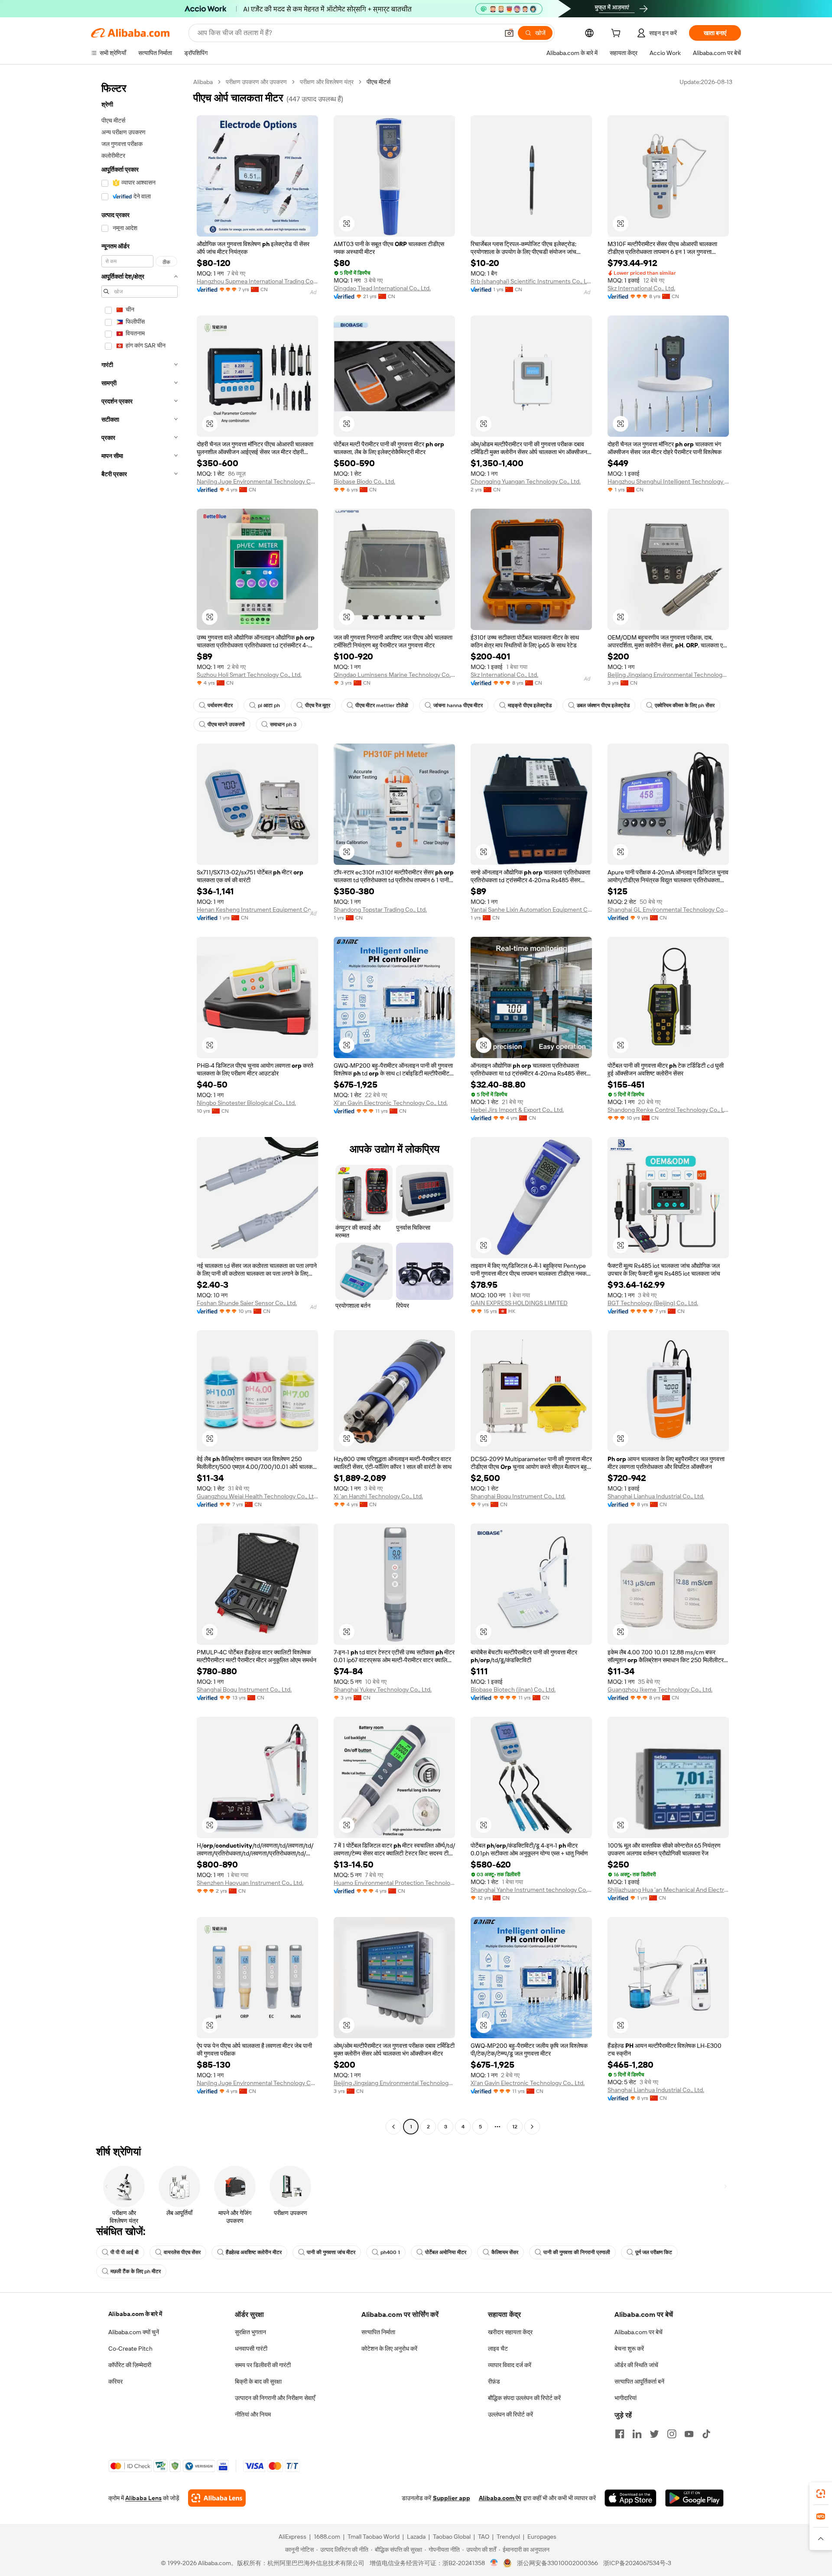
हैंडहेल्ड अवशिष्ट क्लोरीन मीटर (254, 2252)
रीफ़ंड (494, 2381)
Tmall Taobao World (374, 2537)
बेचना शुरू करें (629, 2349)
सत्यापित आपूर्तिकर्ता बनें (639, 2381)
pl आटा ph (269, 705)
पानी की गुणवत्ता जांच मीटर (331, 2252)
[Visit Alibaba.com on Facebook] (620, 2434)
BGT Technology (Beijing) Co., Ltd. (653, 1303)
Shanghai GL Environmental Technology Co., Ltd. (668, 910)
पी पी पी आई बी (125, 2252)
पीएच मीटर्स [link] (379, 82)
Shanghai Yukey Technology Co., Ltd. (383, 1689)
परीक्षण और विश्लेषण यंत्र (327, 82)
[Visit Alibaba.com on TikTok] (706, 2434)
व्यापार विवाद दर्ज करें (510, 2365)
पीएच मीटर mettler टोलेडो (382, 705)
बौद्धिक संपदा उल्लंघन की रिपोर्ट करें (524, 2398)
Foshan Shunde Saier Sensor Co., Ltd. (247, 1303)
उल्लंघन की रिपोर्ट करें (510, 2414)
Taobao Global (452, 2537)
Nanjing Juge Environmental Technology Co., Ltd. (257, 481)
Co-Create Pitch (130, 2349)
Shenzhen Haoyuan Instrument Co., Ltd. (250, 1883)
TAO (484, 2537)
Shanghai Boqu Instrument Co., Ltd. (518, 1496)
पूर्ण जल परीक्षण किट (654, 2252)
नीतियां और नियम (253, 2414)
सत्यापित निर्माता (378, 2332)
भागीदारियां (626, 2398)
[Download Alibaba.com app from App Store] (630, 2498)
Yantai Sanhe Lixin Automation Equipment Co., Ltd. (531, 910)
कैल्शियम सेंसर (505, 2252)
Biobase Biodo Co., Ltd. (364, 481)
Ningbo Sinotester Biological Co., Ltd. (246, 1103)
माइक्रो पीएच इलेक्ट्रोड (530, 705)
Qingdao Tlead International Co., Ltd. (382, 288)
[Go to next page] (532, 2127)
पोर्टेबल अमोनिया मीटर (446, 2252)
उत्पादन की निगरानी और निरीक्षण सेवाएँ (275, 2398)
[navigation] (140, 1105)
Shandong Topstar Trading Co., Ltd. (380, 910)
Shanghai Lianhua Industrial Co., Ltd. (656, 1496)
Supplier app (452, 2498)
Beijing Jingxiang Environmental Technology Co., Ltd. (668, 675)
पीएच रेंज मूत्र (318, 705)
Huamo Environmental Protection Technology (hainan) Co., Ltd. (394, 1883)
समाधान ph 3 (283, 724)
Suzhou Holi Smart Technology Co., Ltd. (249, 675)
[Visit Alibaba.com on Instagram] (672, 2434)
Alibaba (203, 82)
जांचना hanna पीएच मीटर (458, 705)
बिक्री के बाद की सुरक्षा (258, 2381)
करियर (115, 2381)
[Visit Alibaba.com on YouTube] (689, 2434)
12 (515, 2127)
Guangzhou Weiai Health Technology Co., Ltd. (257, 1496)
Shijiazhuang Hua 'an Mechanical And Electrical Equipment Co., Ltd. (668, 1890)
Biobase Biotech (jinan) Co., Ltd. (513, 1689)
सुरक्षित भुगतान (250, 2332)
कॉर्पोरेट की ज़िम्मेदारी (130, 2365)
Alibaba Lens (143, 2498)
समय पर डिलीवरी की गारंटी (263, 2365)
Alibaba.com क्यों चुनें (134, 2332)
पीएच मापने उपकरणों (226, 724)
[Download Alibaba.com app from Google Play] (694, 2498)
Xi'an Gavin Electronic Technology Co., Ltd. (391, 1103)
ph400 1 (390, 2252)
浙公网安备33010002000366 (557, 2563)
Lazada (416, 2537)
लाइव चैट (498, 2349)
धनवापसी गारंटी (251, 2349)
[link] (821, 2494)
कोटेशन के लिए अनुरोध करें (389, 2349)
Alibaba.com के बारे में (135, 2314)
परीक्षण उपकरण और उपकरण (256, 82)
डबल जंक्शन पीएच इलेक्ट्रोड (603, 705)
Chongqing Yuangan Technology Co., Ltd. (526, 481)
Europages (542, 2537)
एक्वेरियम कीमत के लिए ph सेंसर (685, 705)
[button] (509, 33)
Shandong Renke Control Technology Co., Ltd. (668, 1110)
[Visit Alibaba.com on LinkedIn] (637, 2434)
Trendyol (508, 2537)
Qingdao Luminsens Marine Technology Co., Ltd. (394, 675)
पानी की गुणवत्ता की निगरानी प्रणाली (577, 2252)
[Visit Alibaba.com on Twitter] (654, 2434)
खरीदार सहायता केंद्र (510, 2332)
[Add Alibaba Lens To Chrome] (217, 2498)
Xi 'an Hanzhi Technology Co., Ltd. (378, 1496)
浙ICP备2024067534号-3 (637, 2563)
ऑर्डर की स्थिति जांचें (636, 2365)
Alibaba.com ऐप (500, 2498)
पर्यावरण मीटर (220, 705)
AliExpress (292, 2537)
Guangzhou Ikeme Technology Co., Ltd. (660, 1689)
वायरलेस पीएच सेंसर (182, 2252)
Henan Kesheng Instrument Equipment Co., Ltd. (257, 910)
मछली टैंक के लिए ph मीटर (136, 2271)
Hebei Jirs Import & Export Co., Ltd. (517, 1110)
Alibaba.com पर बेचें (639, 2332)
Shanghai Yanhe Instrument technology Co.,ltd (531, 1890)
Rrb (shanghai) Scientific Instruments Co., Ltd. (531, 281)
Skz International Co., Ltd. (641, 288)
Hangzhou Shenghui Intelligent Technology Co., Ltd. (668, 481)
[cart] (617, 34)
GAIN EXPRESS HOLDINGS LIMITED (519, 1303)
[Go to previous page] (393, 2127)
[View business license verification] (494, 2563)
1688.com (327, 2537)
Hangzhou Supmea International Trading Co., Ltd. (257, 281)
